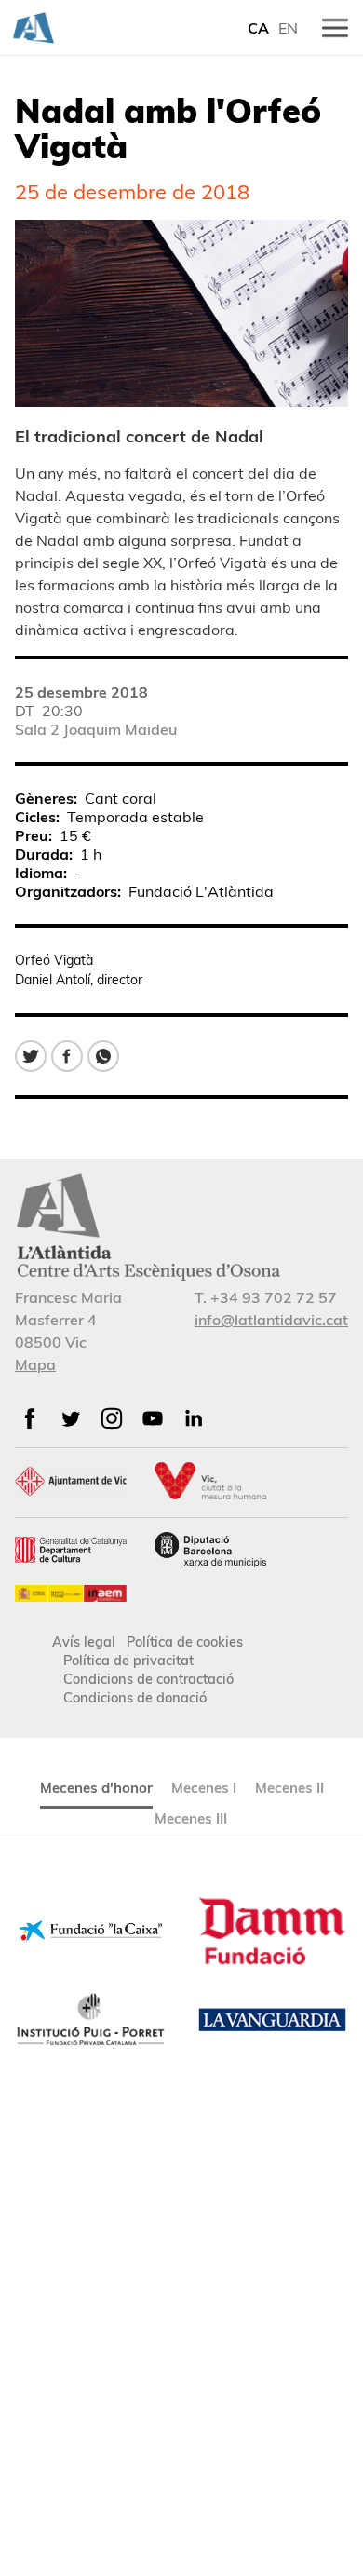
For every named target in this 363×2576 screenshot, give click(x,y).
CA (258, 28)
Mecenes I (204, 1788)
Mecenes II (289, 1788)
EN (288, 28)
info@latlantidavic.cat (271, 1320)
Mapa (35, 1364)
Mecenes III (191, 1818)
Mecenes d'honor (96, 1788)
